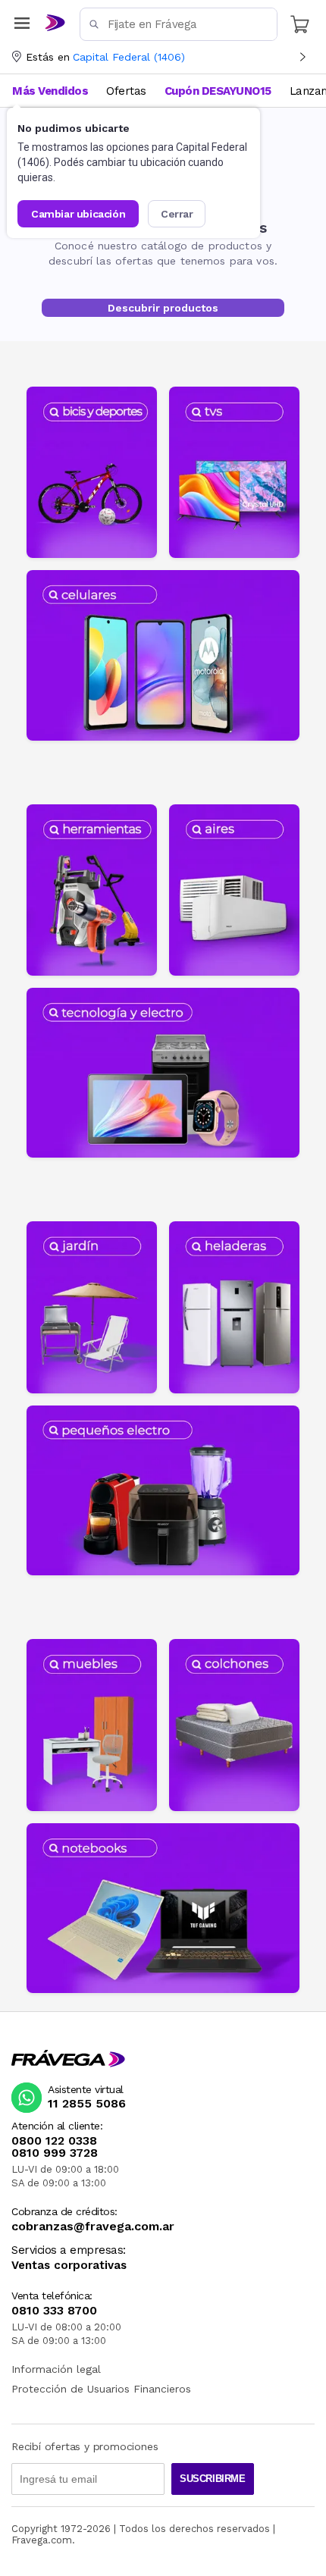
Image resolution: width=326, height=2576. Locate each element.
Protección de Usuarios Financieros (101, 2389)
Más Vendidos (50, 91)
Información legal (56, 2369)
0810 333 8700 (54, 2311)
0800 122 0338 (54, 2141)
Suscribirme (213, 2479)
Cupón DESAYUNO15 (218, 91)
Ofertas (126, 91)
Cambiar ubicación (78, 214)
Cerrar (177, 214)
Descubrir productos (163, 308)
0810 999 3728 (55, 2153)
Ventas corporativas (69, 2266)
